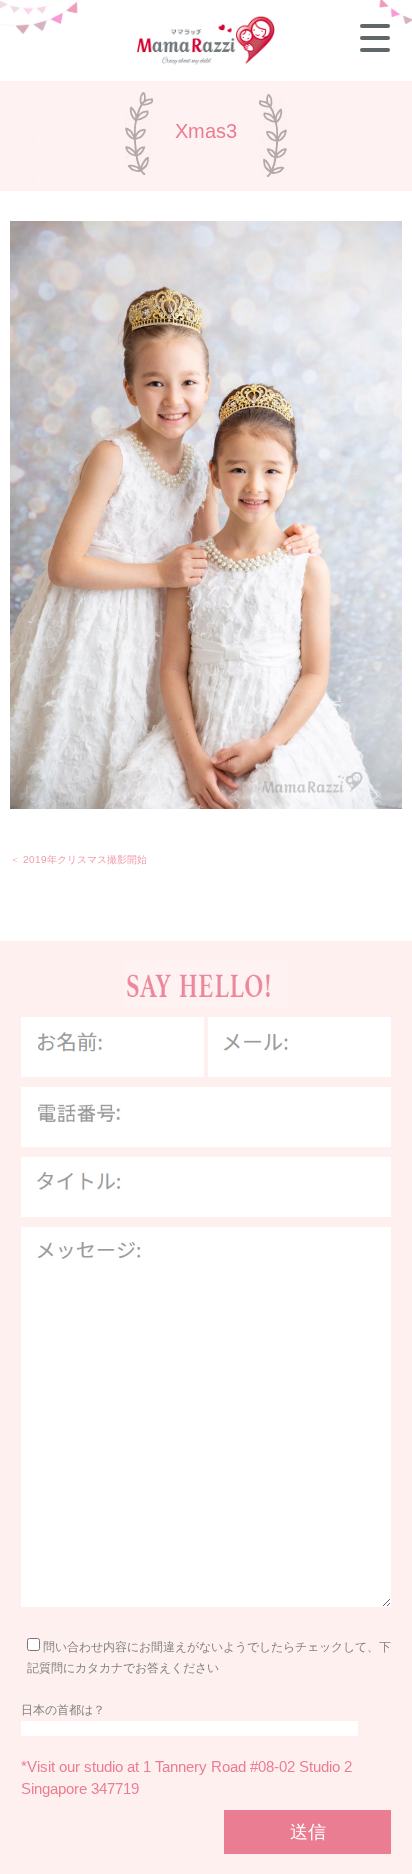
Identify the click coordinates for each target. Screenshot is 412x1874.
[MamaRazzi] (206, 62)
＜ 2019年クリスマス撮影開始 (78, 859)
